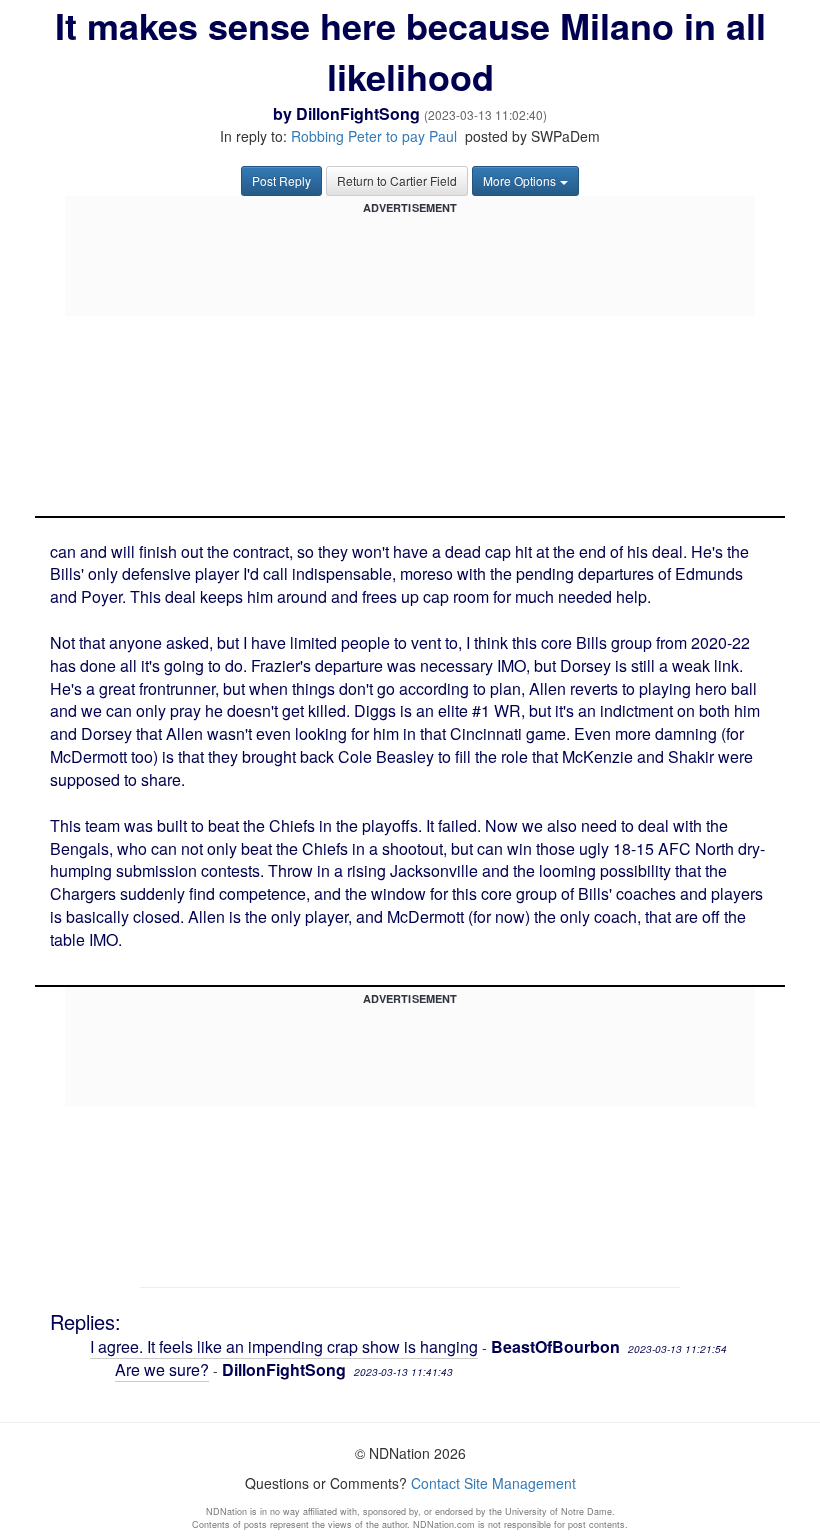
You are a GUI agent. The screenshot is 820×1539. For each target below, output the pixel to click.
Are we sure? (162, 1369)
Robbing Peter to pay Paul (374, 136)
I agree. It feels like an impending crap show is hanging (284, 1346)
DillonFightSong (358, 113)
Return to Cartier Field (397, 180)
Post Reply (281, 180)
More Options (519, 180)
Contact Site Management (493, 1483)
